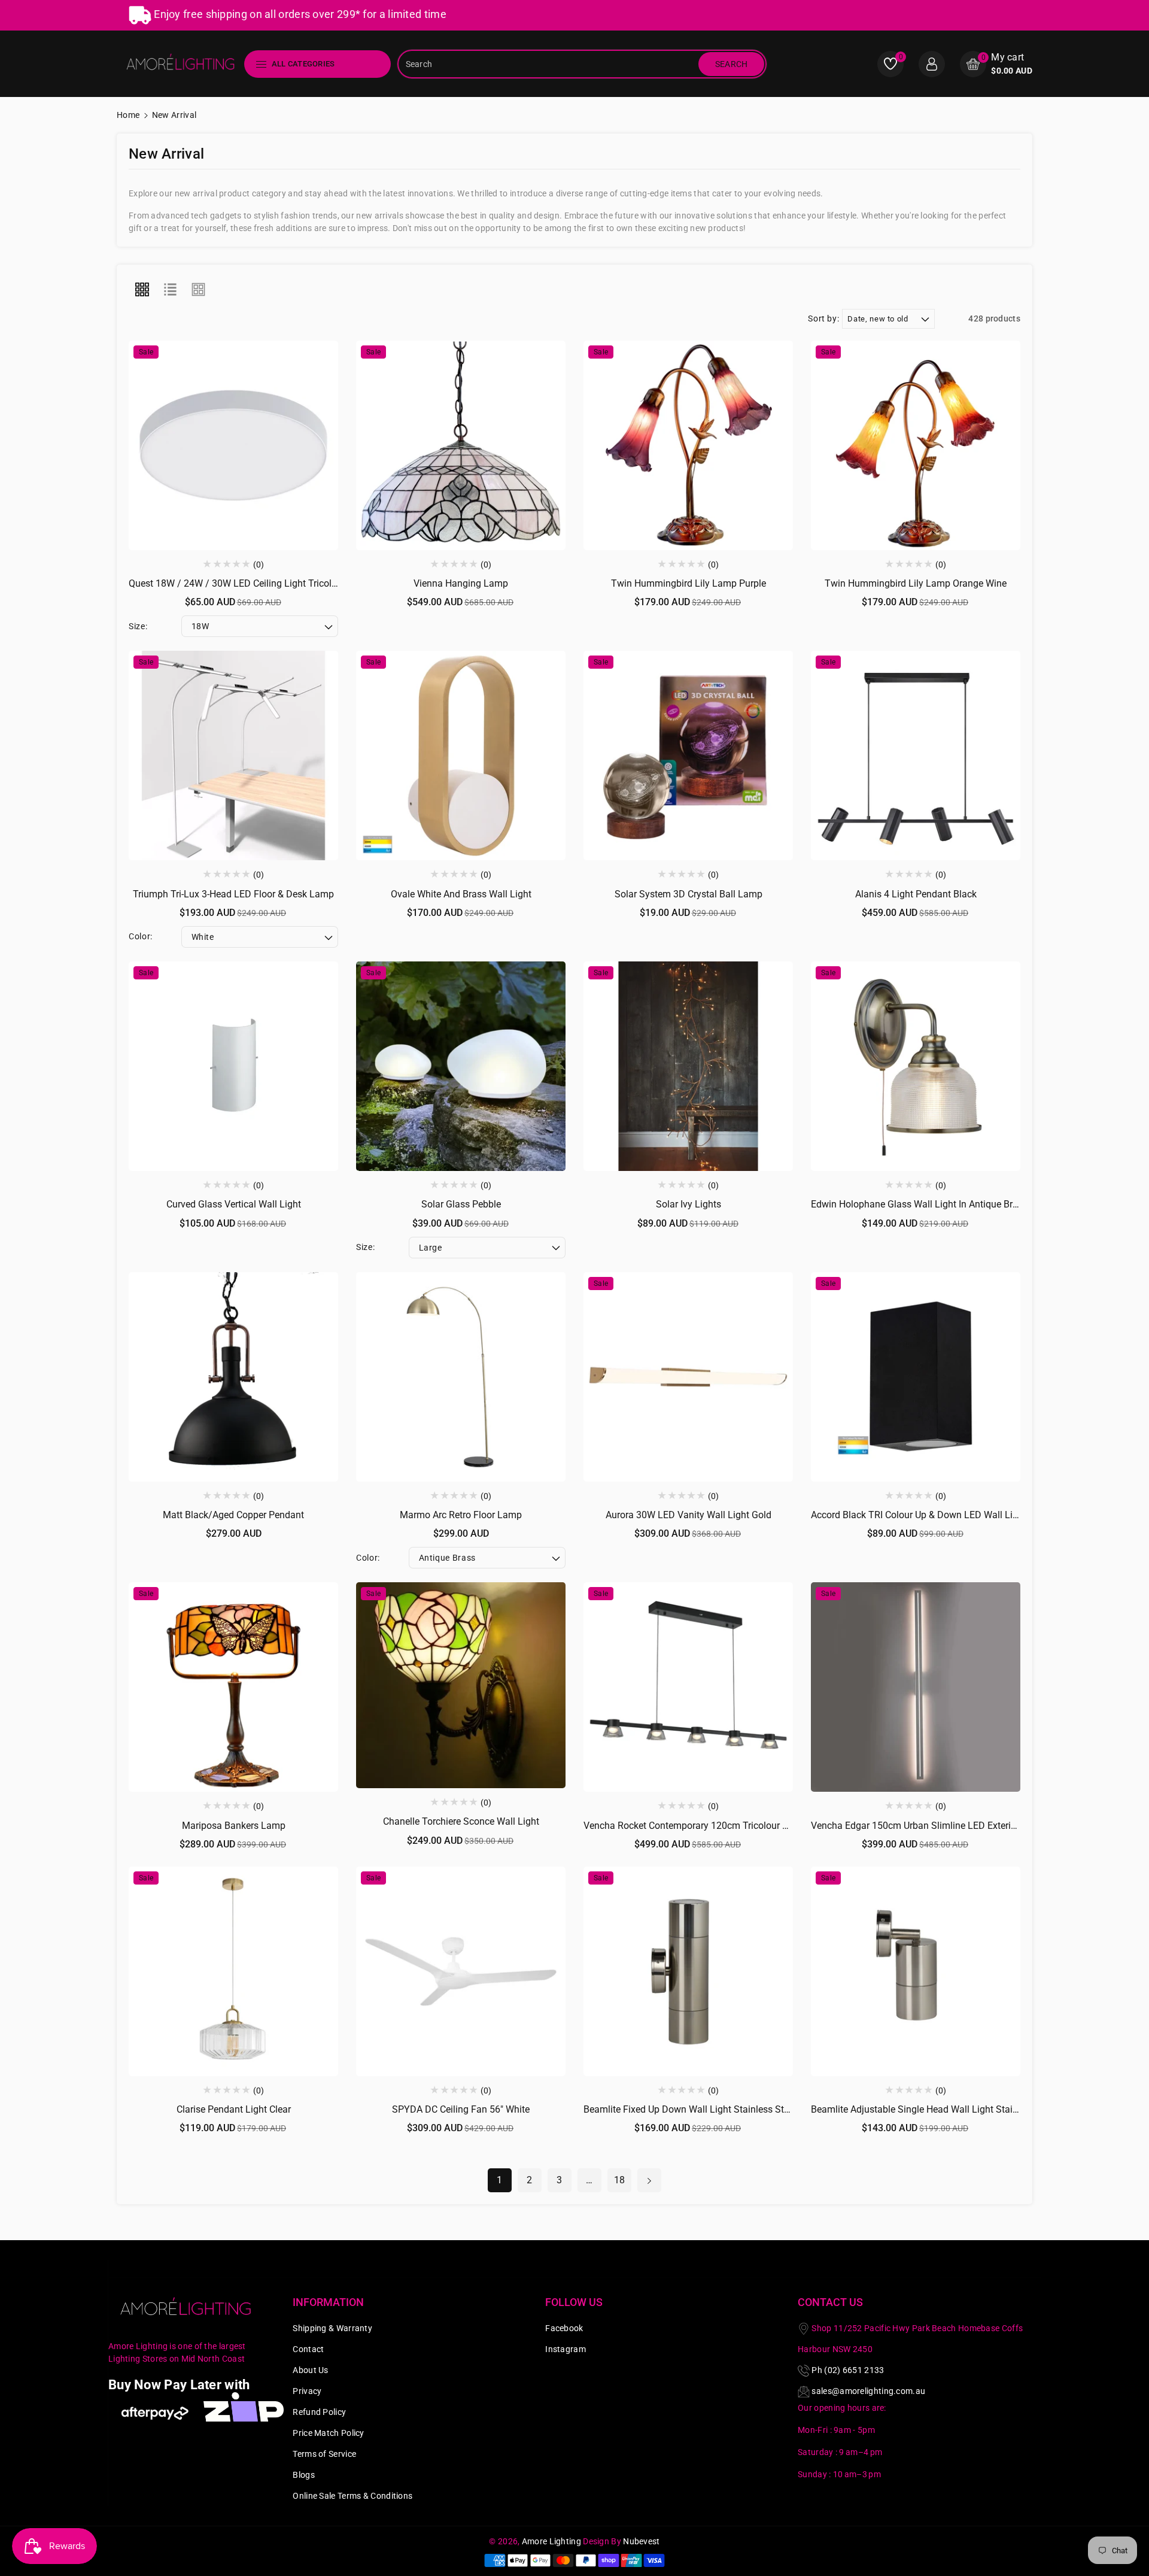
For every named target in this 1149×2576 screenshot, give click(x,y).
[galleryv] (199, 290)
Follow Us (574, 2302)
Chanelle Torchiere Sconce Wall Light (461, 1821)
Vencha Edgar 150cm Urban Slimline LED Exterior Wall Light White (951, 1826)
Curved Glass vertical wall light (234, 1204)
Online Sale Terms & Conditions (352, 2496)
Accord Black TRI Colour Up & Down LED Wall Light (919, 1515)
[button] (996, 64)
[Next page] (649, 2180)
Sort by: (823, 318)
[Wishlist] (261, 443)
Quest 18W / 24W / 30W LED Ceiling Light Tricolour (237, 583)
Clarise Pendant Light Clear (234, 2109)
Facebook (564, 2328)
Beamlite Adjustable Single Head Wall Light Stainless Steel (934, 2109)
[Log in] (932, 64)
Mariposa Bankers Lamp (234, 1826)
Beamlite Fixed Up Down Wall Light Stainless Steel (690, 2109)
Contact (308, 2349)
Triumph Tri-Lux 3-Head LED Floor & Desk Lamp (233, 894)
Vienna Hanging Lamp (461, 583)
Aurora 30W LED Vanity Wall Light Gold (689, 1515)
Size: (138, 626)
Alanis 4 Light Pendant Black (916, 894)
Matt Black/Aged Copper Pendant (233, 1515)
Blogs (304, 2475)
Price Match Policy (328, 2433)
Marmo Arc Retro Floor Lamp (461, 1515)
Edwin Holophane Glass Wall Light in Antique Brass (919, 1204)
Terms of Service (324, 2454)
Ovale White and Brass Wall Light (461, 894)
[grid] (142, 290)
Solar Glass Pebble (461, 1204)
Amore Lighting (551, 2541)
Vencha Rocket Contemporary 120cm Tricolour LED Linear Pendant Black (738, 1826)
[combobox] (549, 64)
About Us (310, 2370)
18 (620, 2180)
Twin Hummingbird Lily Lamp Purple (689, 583)
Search (732, 64)
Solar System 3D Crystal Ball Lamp (689, 894)
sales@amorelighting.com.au (868, 2391)
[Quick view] (233, 443)
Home (128, 115)
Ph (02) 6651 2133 (848, 2370)
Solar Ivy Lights (689, 1204)
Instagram (566, 2349)
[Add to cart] (206, 443)
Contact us (830, 2302)
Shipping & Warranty (332, 2328)
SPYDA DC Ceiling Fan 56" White (461, 2109)
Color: (141, 936)
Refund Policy (319, 2412)
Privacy (307, 2391)
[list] (170, 290)
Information (328, 2302)
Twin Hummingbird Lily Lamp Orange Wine (916, 583)
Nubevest (641, 2541)
